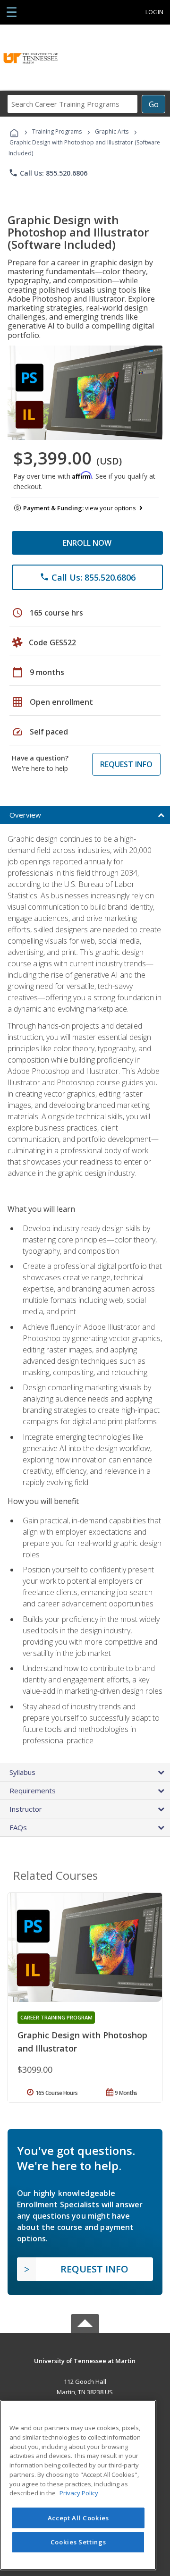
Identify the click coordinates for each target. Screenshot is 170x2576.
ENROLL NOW (87, 543)
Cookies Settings (78, 2542)
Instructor (26, 1809)
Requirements (33, 1791)
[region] (78, 2485)
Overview (25, 815)
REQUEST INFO (126, 764)
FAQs (18, 1827)
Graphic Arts (112, 131)
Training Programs (57, 131)
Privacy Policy (79, 2493)
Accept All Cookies (78, 2518)
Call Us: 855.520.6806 (48, 173)
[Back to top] (85, 2360)
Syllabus (22, 1772)
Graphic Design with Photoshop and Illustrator (82, 2042)
